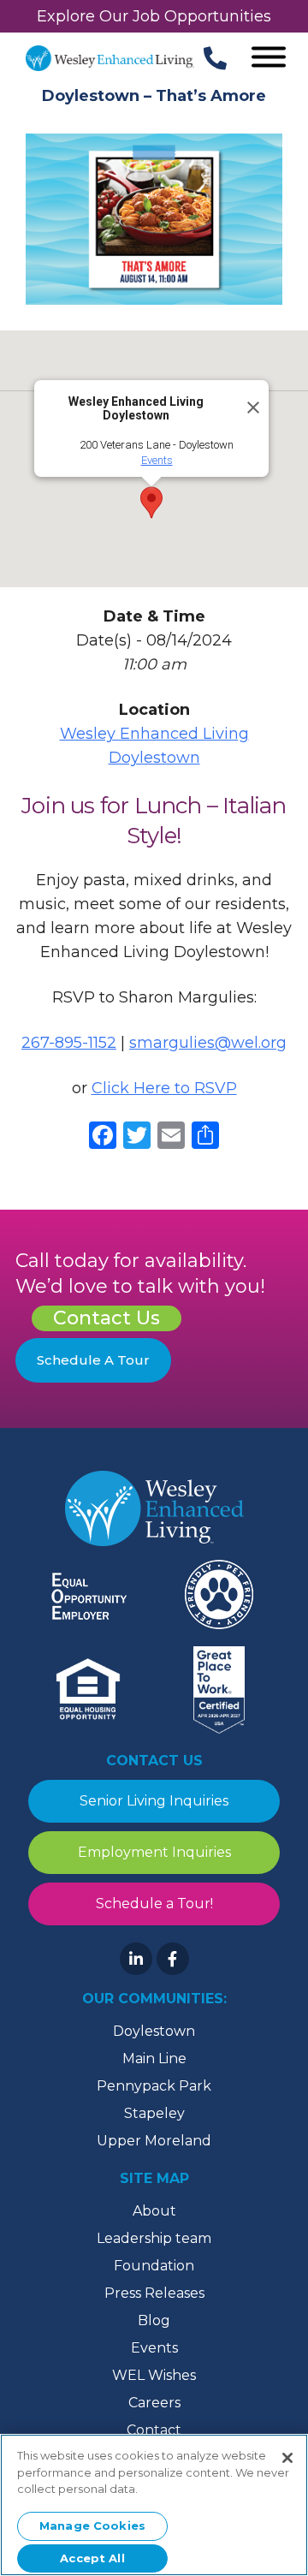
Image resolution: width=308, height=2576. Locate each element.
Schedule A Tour (93, 1360)
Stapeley (154, 2113)
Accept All (92, 2558)
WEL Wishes (154, 2375)
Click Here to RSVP (164, 1088)
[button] (151, 503)
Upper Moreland (154, 2141)
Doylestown (154, 2031)
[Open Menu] (269, 59)
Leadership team (154, 2238)
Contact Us (107, 1318)
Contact (154, 2430)
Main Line (154, 2058)
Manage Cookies (92, 2525)
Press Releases (154, 2293)
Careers (154, 2403)
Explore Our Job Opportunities (154, 16)
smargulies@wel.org (208, 1043)
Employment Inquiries (154, 1852)
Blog (154, 2320)
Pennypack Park (154, 2086)
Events (157, 460)
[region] (154, 2505)
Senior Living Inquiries (154, 1801)
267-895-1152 (69, 1043)
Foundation (154, 2266)
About (154, 2211)
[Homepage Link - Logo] (110, 58)
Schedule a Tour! (154, 1904)
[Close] (248, 401)
